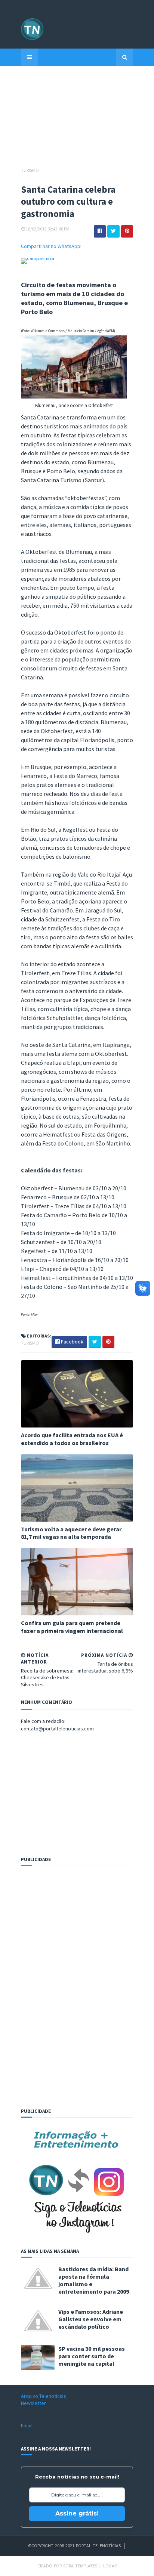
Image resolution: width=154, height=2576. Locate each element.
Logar (110, 2566)
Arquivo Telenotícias (44, 2396)
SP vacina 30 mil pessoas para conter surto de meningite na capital (92, 2356)
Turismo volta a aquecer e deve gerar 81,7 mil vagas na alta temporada (71, 1533)
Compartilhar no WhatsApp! (51, 246)
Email (27, 2425)
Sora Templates (80, 2566)
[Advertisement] (77, 120)
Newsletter (33, 2403)
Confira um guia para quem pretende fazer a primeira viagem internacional (72, 1627)
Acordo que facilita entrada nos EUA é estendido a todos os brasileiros (72, 1439)
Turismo (30, 170)
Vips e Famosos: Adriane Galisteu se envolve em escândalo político (91, 2319)
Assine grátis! (77, 2513)
